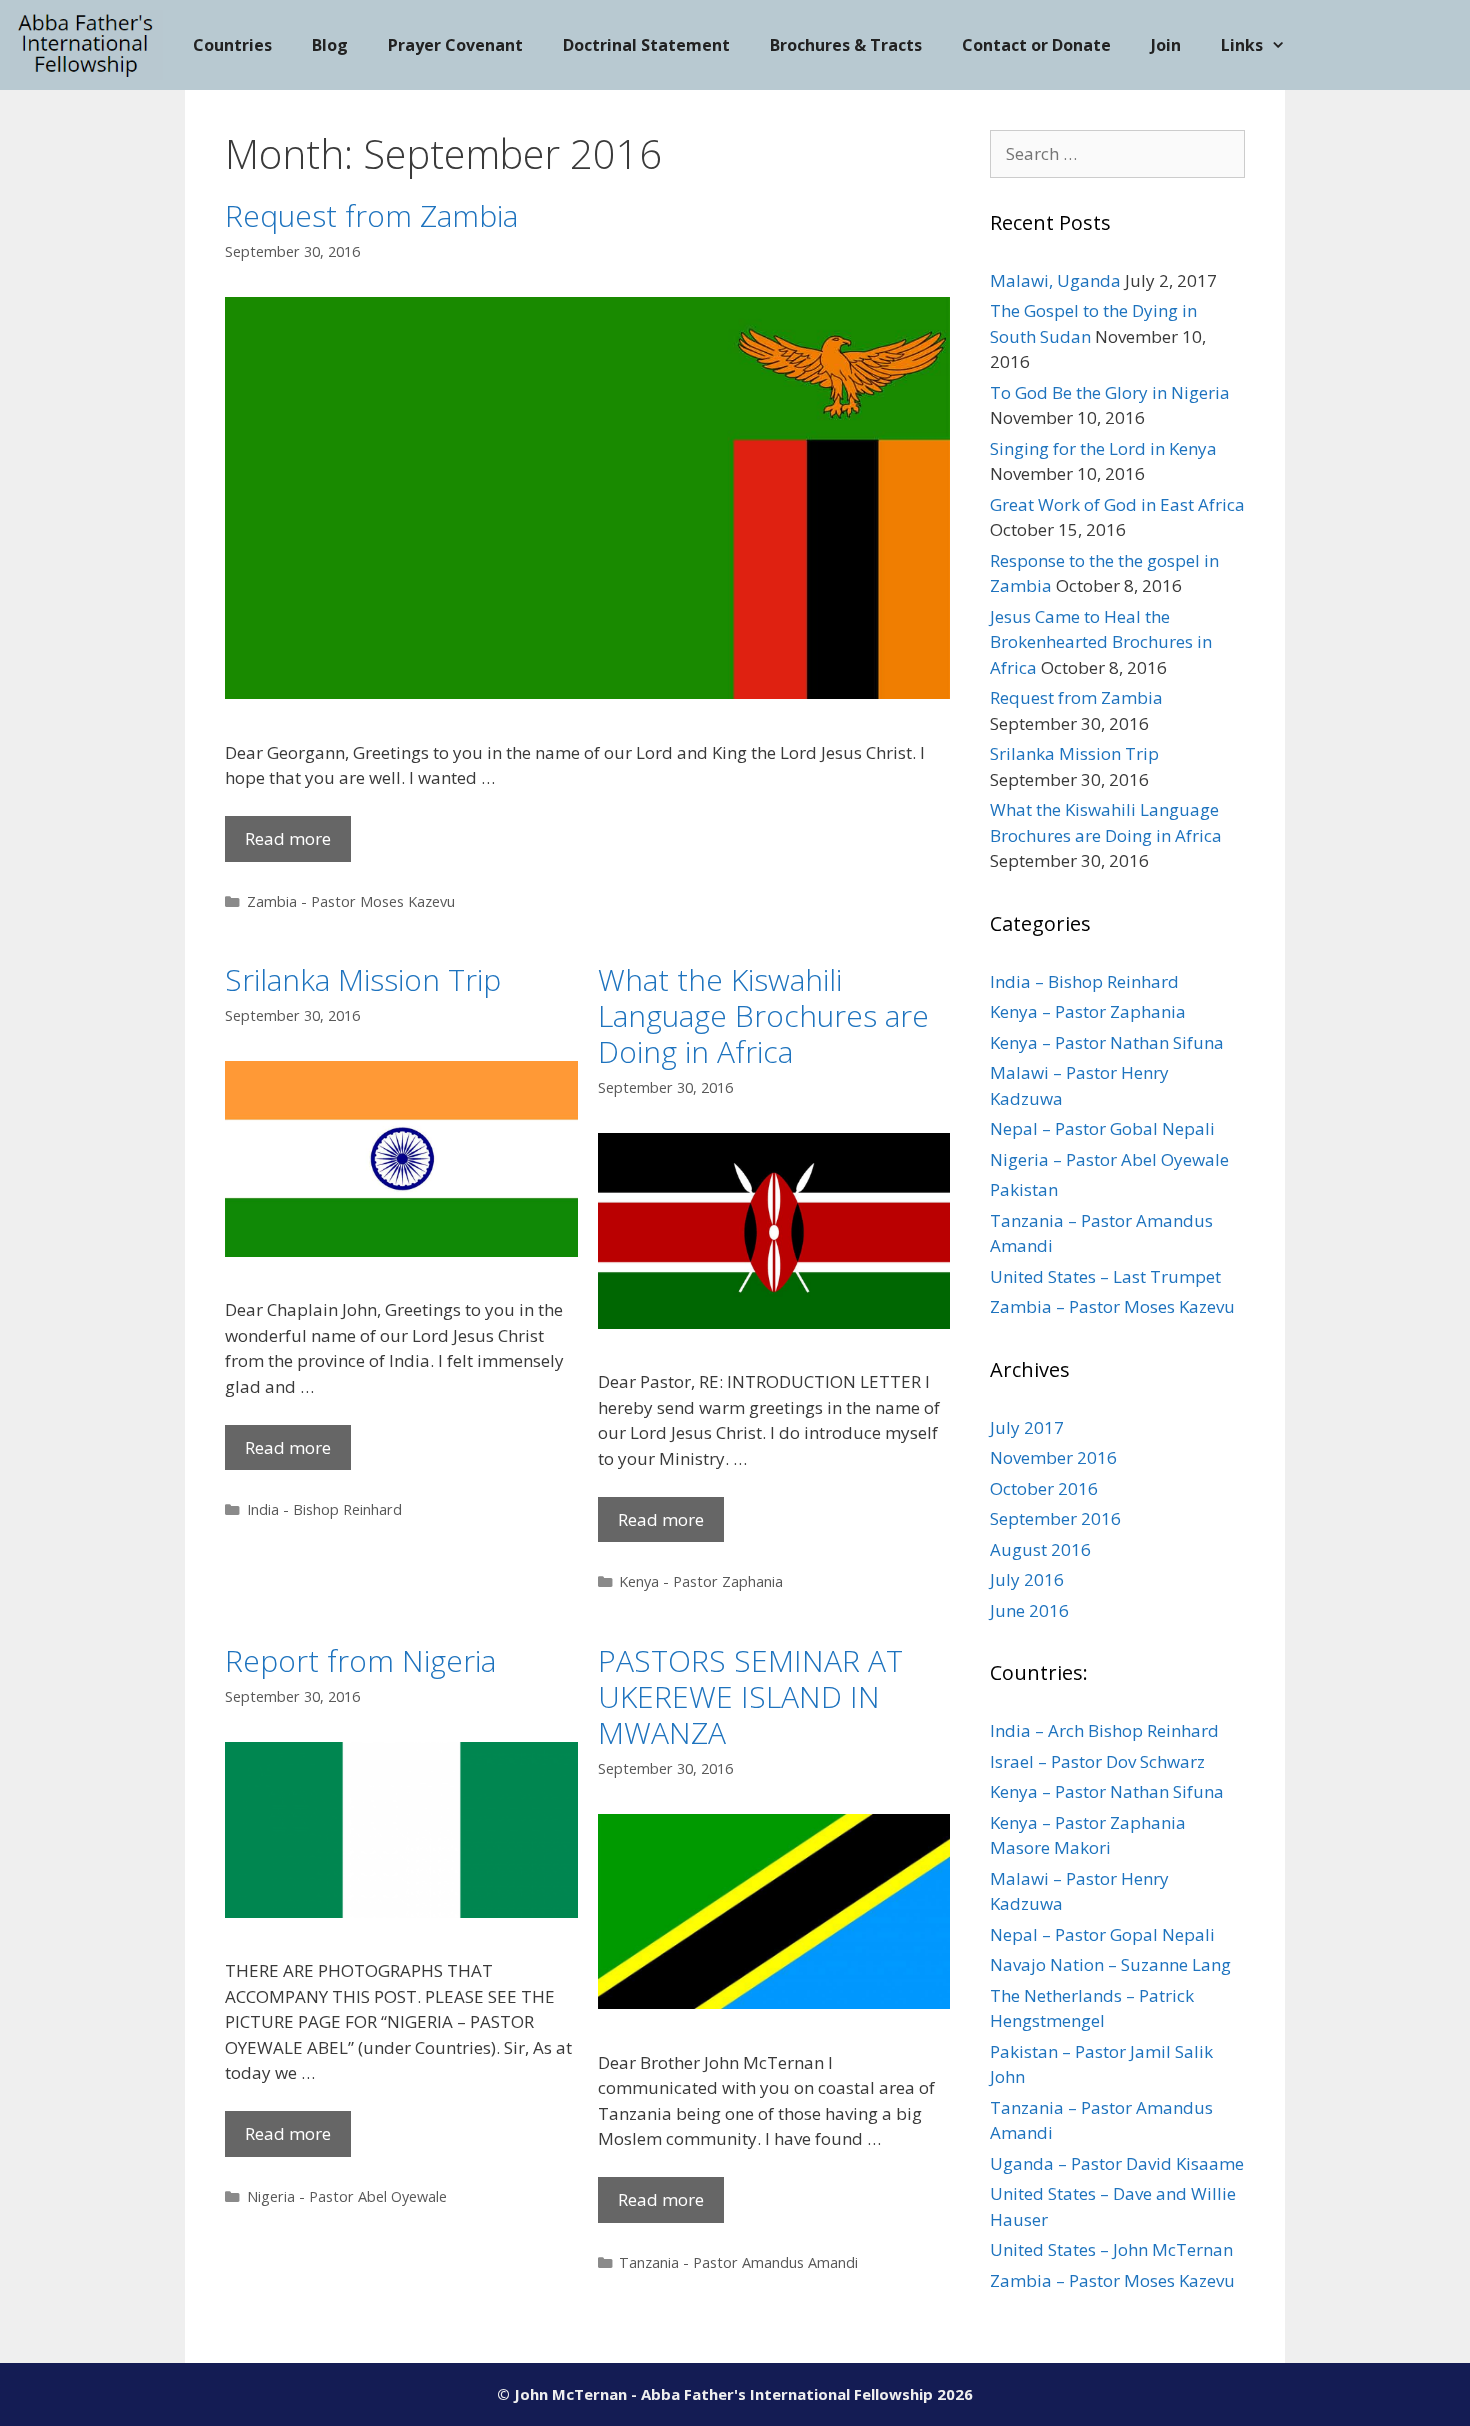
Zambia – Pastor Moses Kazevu (1112, 1306)
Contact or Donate (1036, 45)
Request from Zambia (371, 215)
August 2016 (1040, 1549)
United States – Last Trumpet (1105, 1276)
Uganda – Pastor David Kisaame (1117, 2163)
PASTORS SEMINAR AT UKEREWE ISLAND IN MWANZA (750, 1696)
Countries (232, 45)
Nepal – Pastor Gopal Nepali (1102, 1934)
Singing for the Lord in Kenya (1103, 448)
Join (1166, 45)
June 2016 (1029, 1610)
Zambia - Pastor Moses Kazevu (351, 901)
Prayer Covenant (455, 45)
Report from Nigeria (360, 1660)
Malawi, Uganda (1055, 280)
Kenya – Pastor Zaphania (1088, 1011)
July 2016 (1027, 1579)
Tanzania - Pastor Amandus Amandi (738, 2262)
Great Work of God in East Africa (1117, 504)
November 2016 (1053, 1457)
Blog (330, 45)
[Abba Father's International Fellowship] (86, 45)
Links (1242, 45)
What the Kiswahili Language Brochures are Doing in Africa (763, 1015)
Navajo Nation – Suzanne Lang (1110, 1964)
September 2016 (1055, 1518)
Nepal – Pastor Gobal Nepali (1102, 1128)
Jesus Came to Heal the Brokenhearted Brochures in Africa (1101, 642)
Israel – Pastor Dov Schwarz (1097, 1761)
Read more (288, 838)
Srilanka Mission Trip (363, 979)
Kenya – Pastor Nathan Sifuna (1107, 1042)
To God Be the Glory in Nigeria (1110, 392)
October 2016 (1044, 1488)
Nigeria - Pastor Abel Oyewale (347, 2196)
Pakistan (1024, 1189)
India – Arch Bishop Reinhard (1104, 1730)
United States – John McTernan (1111, 2249)
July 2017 (1027, 1427)
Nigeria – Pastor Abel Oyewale (1109, 1159)
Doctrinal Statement (646, 45)
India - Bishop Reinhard (324, 1509)
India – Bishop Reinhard (1084, 981)
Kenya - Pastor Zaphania (701, 1581)
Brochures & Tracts (846, 45)
